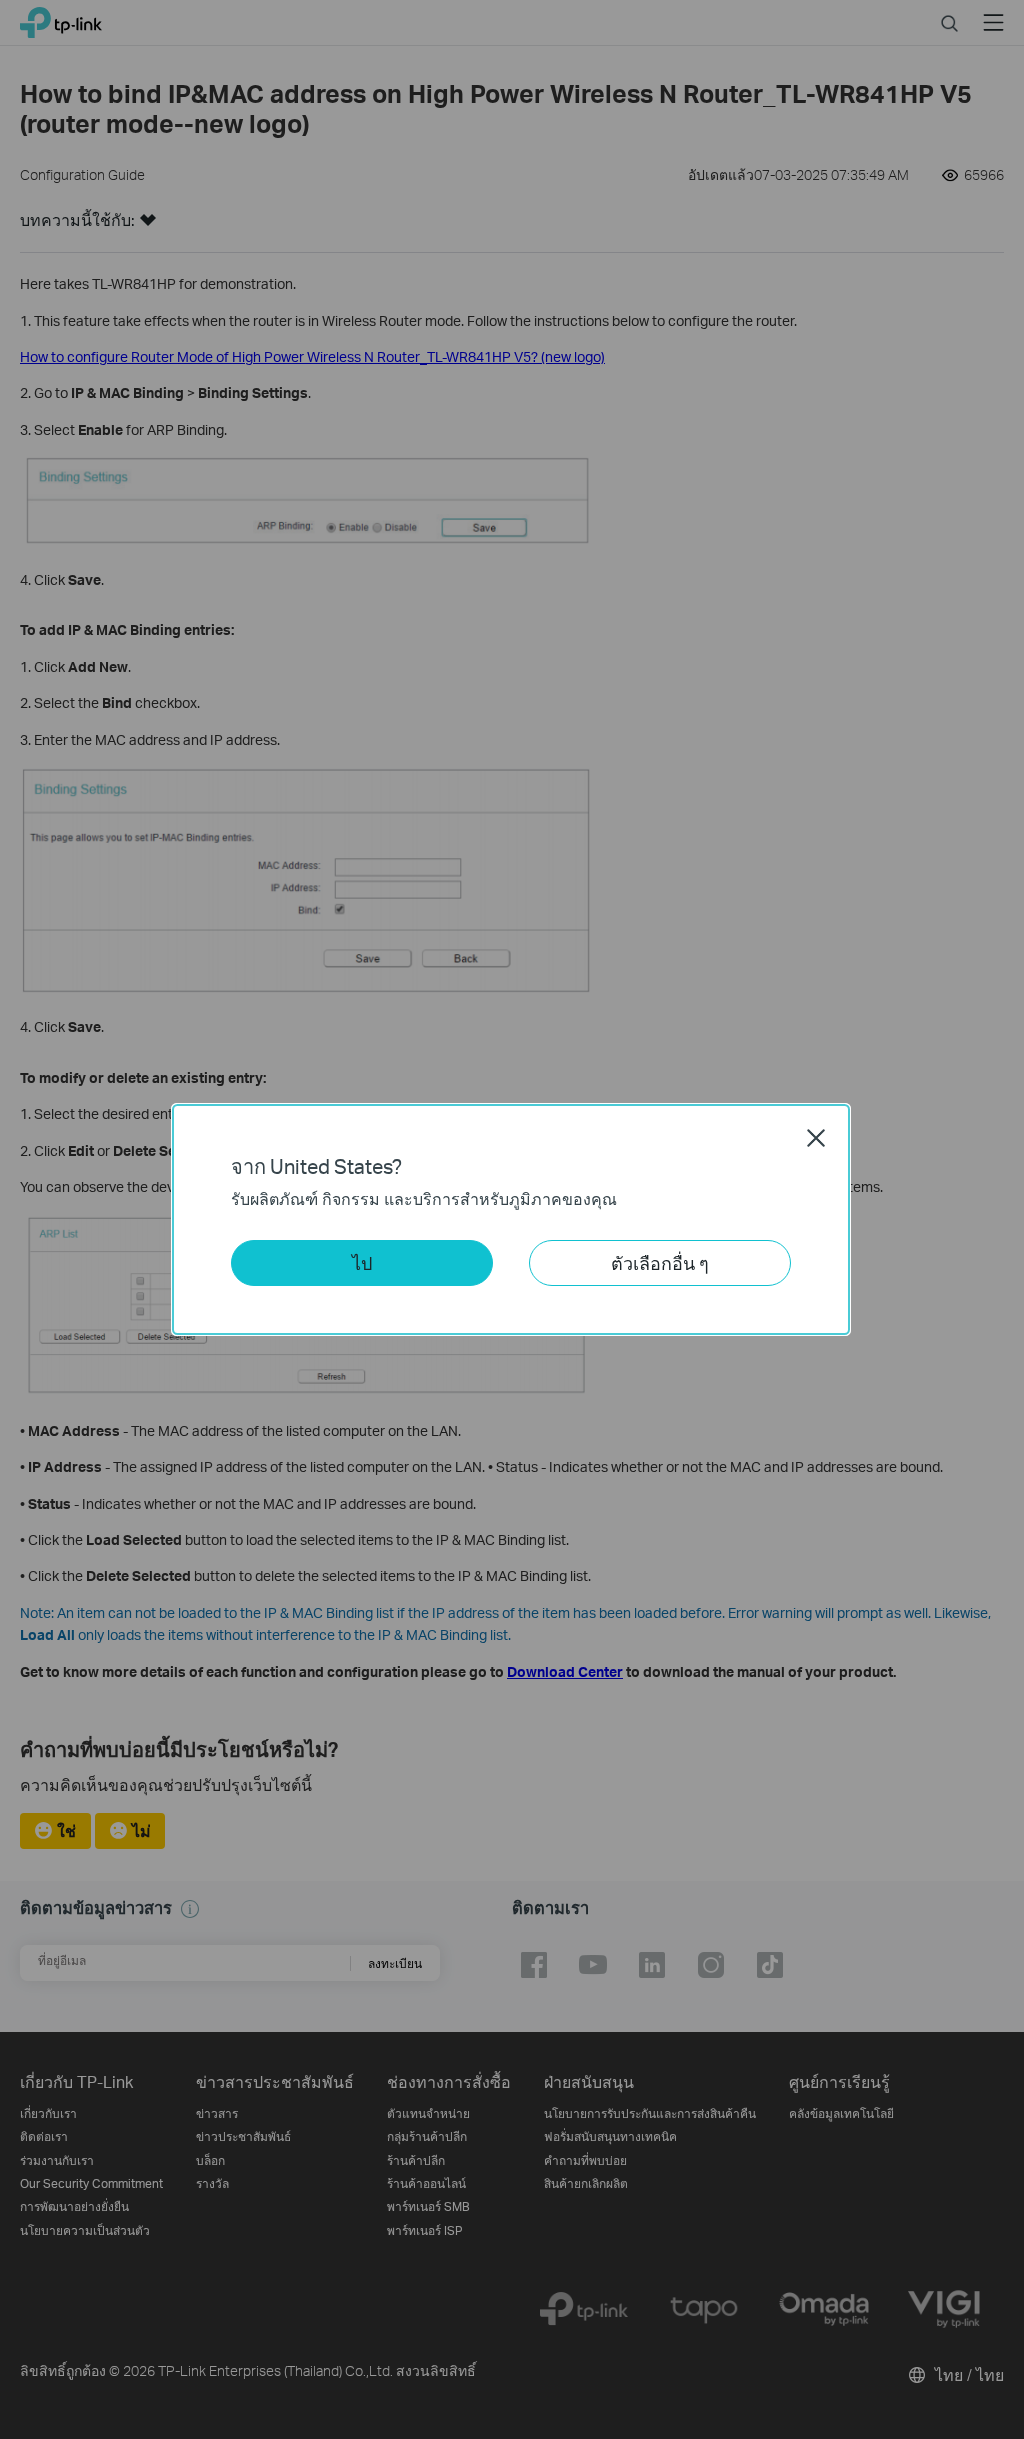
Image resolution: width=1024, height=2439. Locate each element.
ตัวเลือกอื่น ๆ (660, 1262)
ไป (362, 1262)
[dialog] (512, 1219)
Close (816, 1138)
